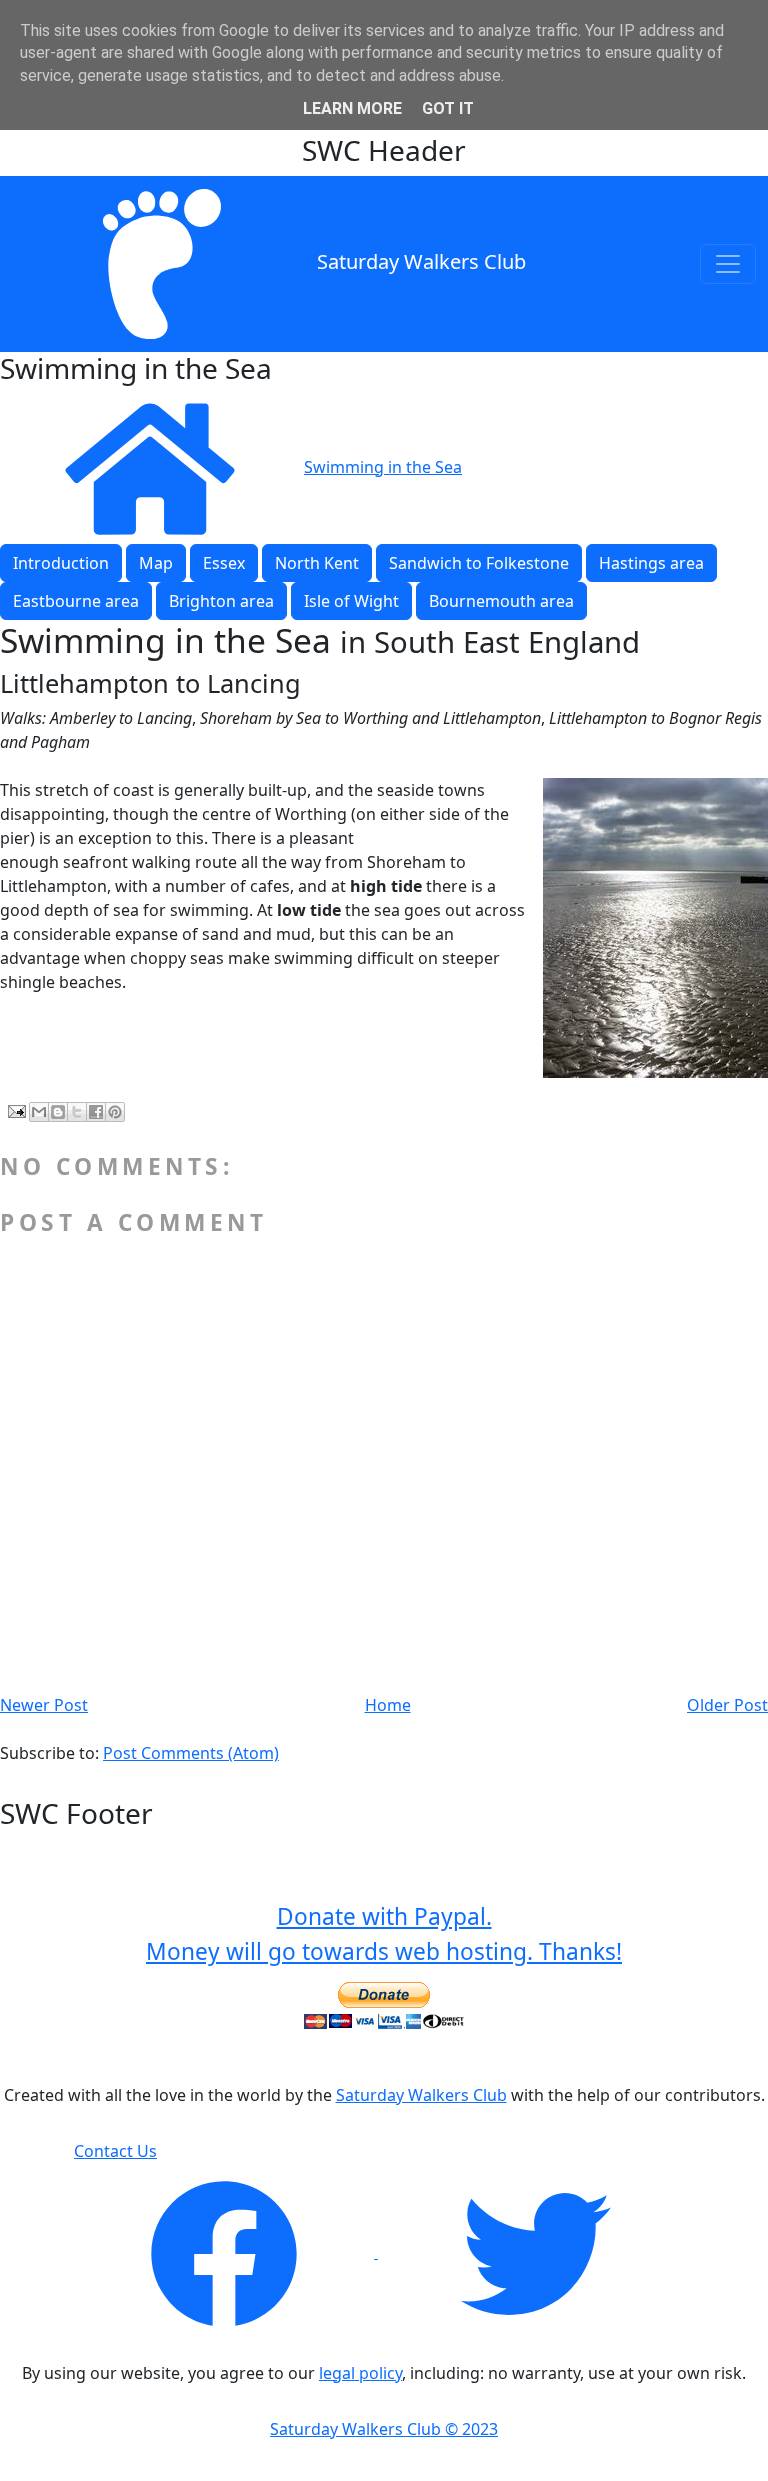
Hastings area (651, 563)
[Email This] (39, 1112)
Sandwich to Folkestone (479, 563)
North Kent (317, 563)
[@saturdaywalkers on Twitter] (536, 2252)
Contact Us (115, 2151)
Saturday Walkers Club (421, 261)
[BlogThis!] (58, 1112)
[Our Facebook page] (226, 2252)
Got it (448, 108)
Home (388, 1705)
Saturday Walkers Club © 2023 (384, 2429)
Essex (224, 563)
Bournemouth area (501, 601)
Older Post (727, 1705)
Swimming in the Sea (383, 467)
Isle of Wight (351, 601)
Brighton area (221, 601)
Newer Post (44, 1705)
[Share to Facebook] (96, 1112)
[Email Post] (15, 1110)
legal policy (360, 2373)
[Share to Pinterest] (115, 1112)
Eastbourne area (76, 601)
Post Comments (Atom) (191, 1753)
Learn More (352, 108)
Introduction (61, 563)
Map (156, 563)
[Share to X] (77, 1112)
